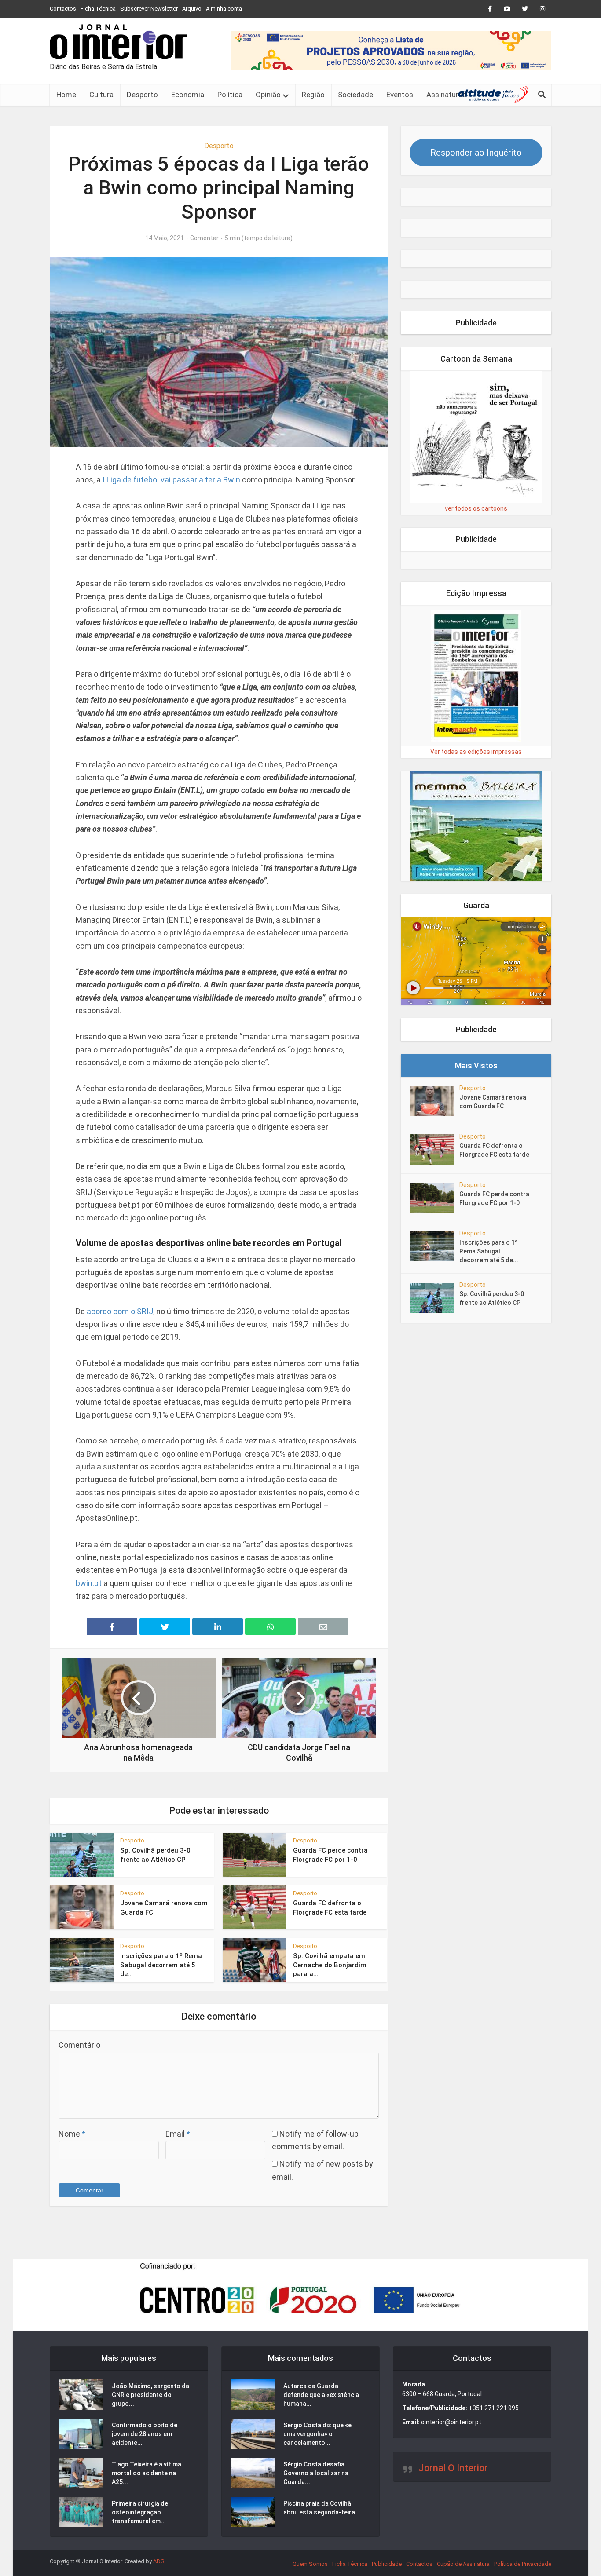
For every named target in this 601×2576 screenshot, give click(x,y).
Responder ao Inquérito (476, 153)
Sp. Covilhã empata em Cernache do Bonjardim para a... (330, 1965)
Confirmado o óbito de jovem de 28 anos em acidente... (145, 2434)
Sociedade (355, 95)
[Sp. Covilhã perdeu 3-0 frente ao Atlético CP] (434, 1298)
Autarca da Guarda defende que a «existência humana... (321, 2395)
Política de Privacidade (523, 2564)
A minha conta (224, 9)
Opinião (268, 95)
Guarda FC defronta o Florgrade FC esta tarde (494, 1150)
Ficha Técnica (98, 9)
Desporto (142, 95)
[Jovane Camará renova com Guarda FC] (434, 1101)
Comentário (79, 2045)
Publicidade (387, 2564)
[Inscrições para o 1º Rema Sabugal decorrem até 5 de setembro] (434, 1246)
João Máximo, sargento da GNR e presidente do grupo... (150, 2395)
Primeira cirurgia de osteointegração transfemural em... (140, 2512)
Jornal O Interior (453, 2468)
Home (66, 95)
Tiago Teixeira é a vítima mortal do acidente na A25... (147, 2473)
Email (178, 2134)
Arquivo (192, 9)
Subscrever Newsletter (149, 9)
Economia (188, 95)
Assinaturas (446, 95)
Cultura (101, 95)
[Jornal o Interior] (119, 42)
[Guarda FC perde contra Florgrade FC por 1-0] (434, 1198)
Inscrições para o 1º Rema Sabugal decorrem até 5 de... (161, 1965)
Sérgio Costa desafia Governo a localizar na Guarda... (316, 2473)
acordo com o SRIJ (120, 1311)
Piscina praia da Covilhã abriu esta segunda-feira (319, 2508)
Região (313, 95)
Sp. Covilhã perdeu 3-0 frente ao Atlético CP (492, 1298)
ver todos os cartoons (476, 508)
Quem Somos (310, 2564)
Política (230, 95)
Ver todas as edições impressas (476, 752)
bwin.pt (89, 1583)
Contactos (63, 9)
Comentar (204, 238)
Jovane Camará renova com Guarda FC (493, 1102)
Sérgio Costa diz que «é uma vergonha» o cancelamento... (317, 2434)
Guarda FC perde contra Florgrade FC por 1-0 (494, 1198)
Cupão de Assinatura (463, 2564)
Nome (72, 2134)
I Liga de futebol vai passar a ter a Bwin (171, 480)
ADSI (159, 2561)
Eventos (400, 95)
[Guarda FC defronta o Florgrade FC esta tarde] (434, 1149)
